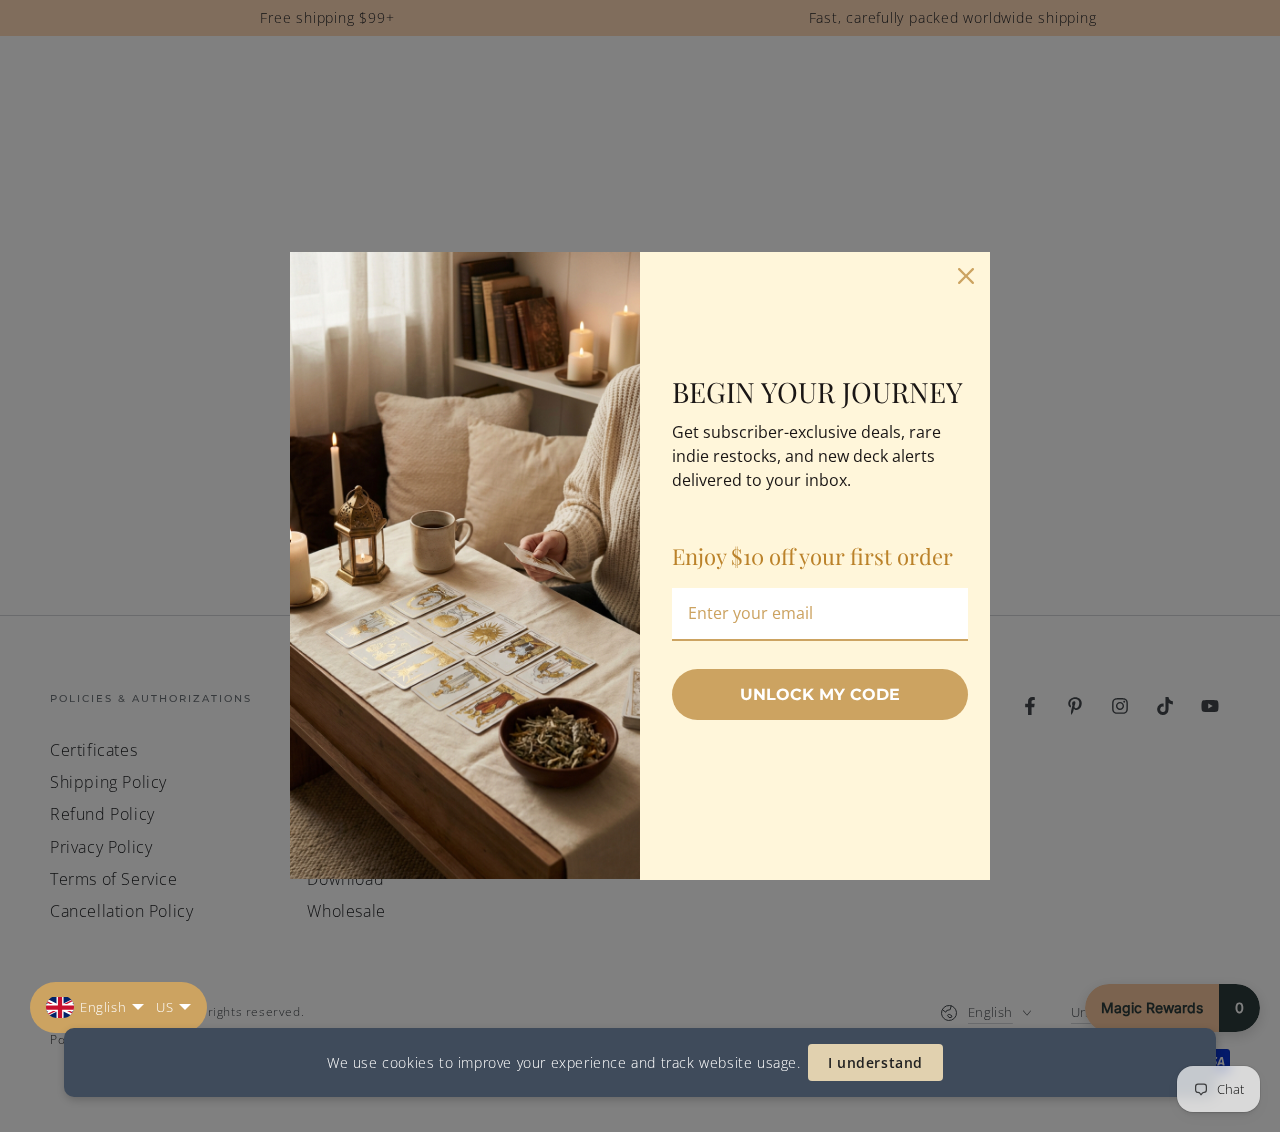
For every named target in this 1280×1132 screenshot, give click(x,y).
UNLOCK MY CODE (820, 694)
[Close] (966, 276)
